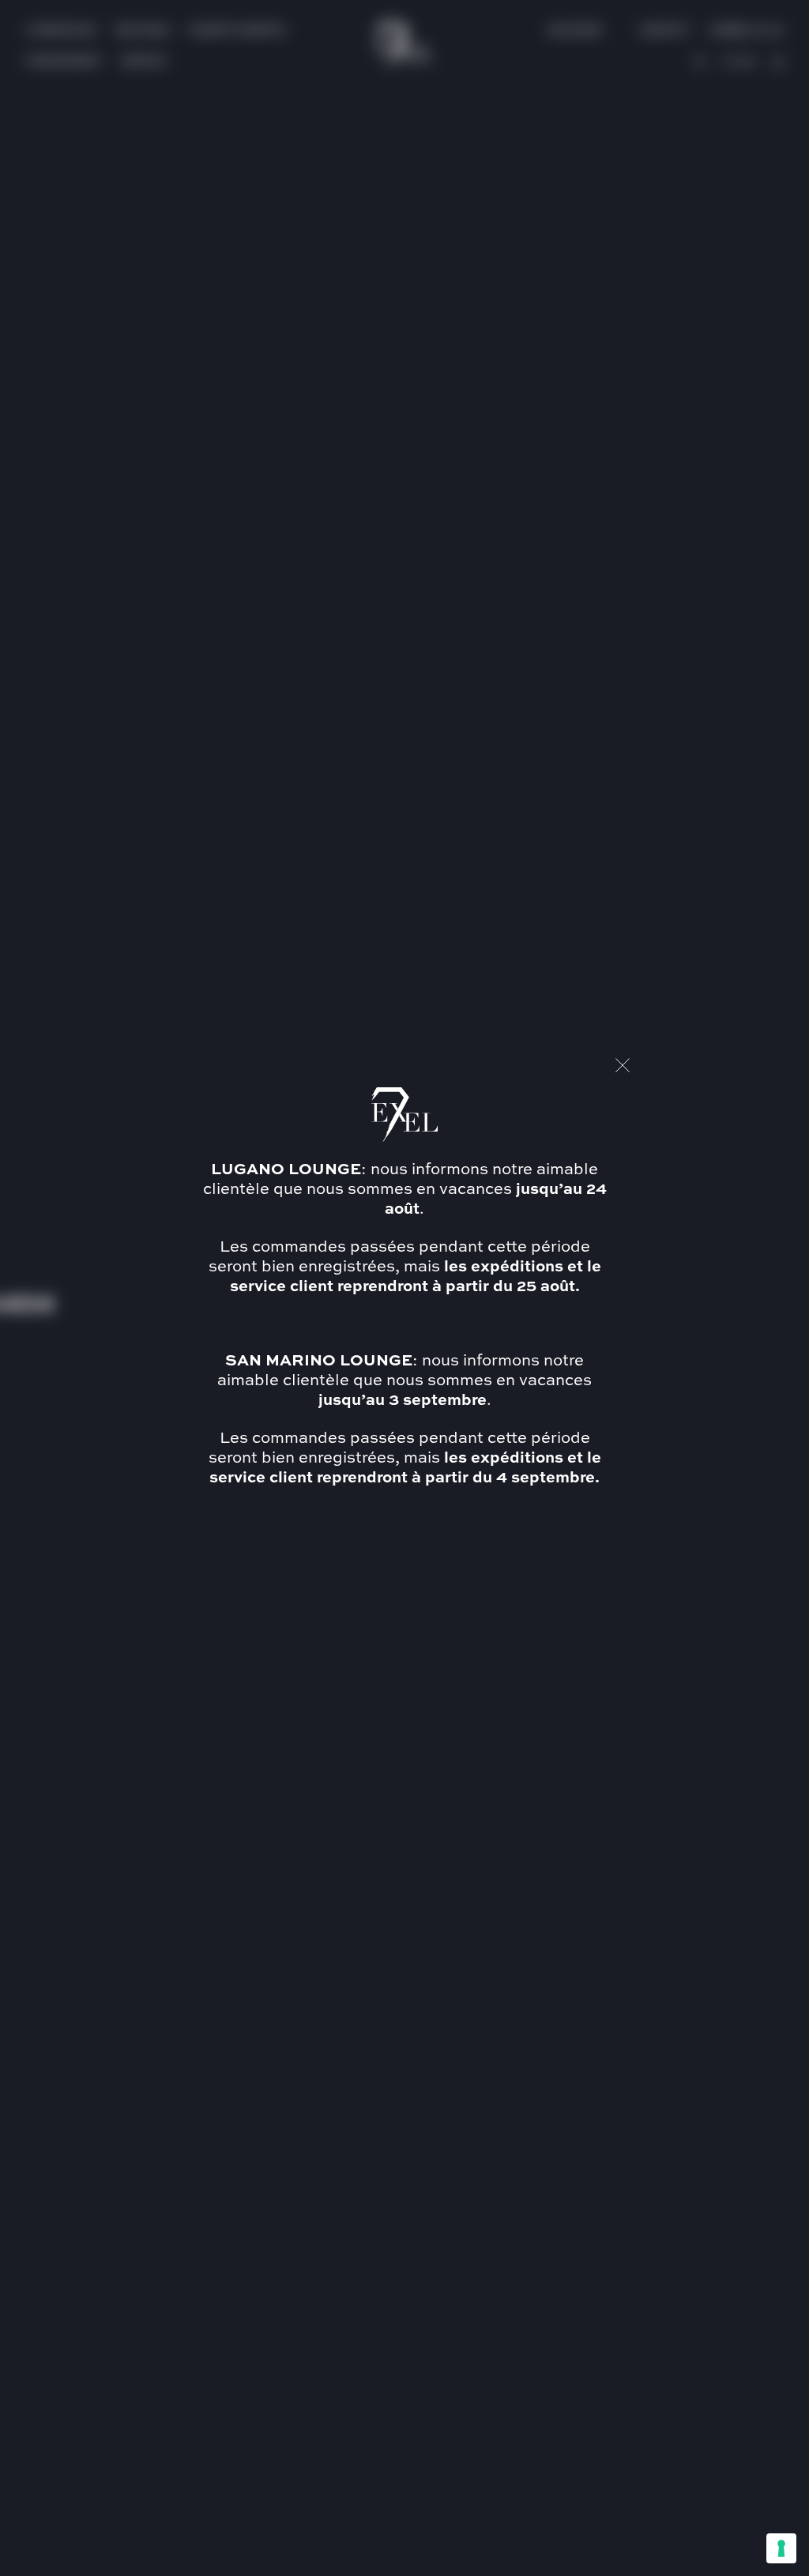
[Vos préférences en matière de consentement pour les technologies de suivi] (781, 2548)
